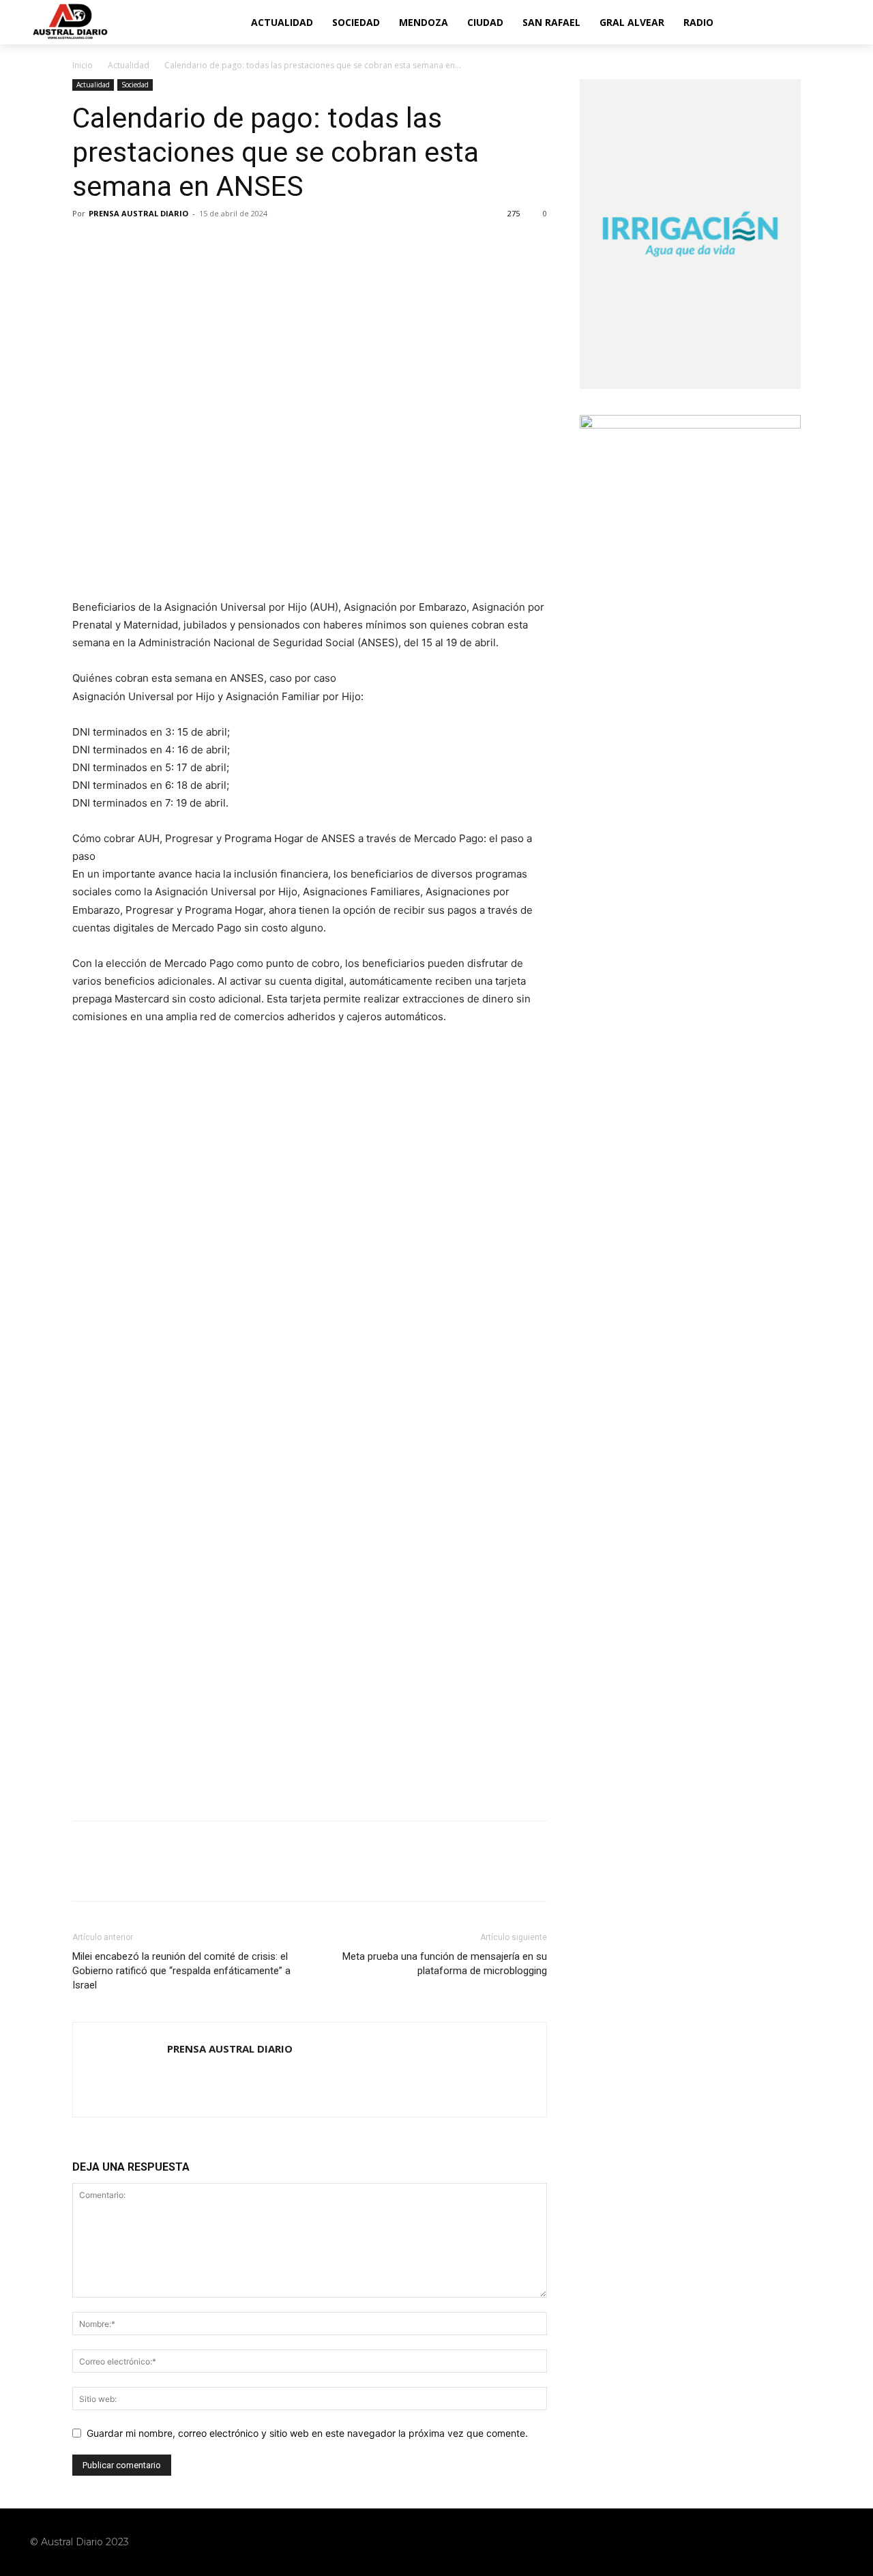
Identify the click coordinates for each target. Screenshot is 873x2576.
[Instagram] (782, 2542)
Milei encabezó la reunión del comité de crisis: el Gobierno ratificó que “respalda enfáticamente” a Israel (181, 1971)
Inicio (83, 65)
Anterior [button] (89, 1071)
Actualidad (129, 65)
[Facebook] (86, 244)
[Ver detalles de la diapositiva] (310, 1162)
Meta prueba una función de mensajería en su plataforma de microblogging (445, 1964)
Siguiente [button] (530, 1071)
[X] (117, 244)
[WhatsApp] (180, 244)
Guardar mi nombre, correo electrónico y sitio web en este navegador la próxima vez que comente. (307, 2433)
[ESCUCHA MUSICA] (310, 532)
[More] (212, 244)
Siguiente (530, 1159)
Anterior (89, 1159)
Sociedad (135, 85)
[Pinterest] (149, 244)
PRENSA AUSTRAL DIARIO (138, 213)
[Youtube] (833, 2542)
